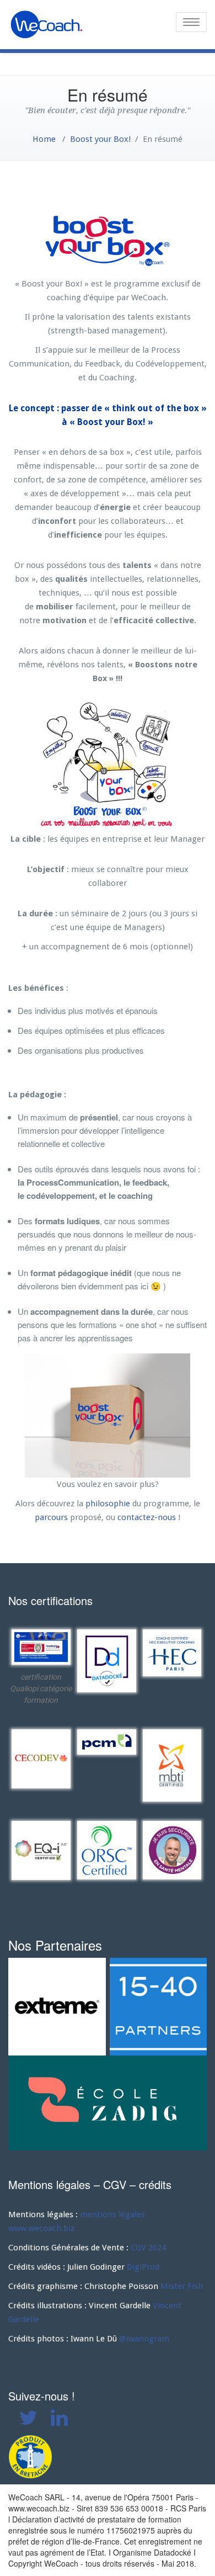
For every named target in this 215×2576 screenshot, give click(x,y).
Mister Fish (182, 2286)
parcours (51, 1517)
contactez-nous (147, 1517)
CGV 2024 (148, 2248)
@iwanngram (144, 2339)
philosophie (108, 1504)
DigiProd (143, 2267)
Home (44, 139)
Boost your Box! (100, 139)
